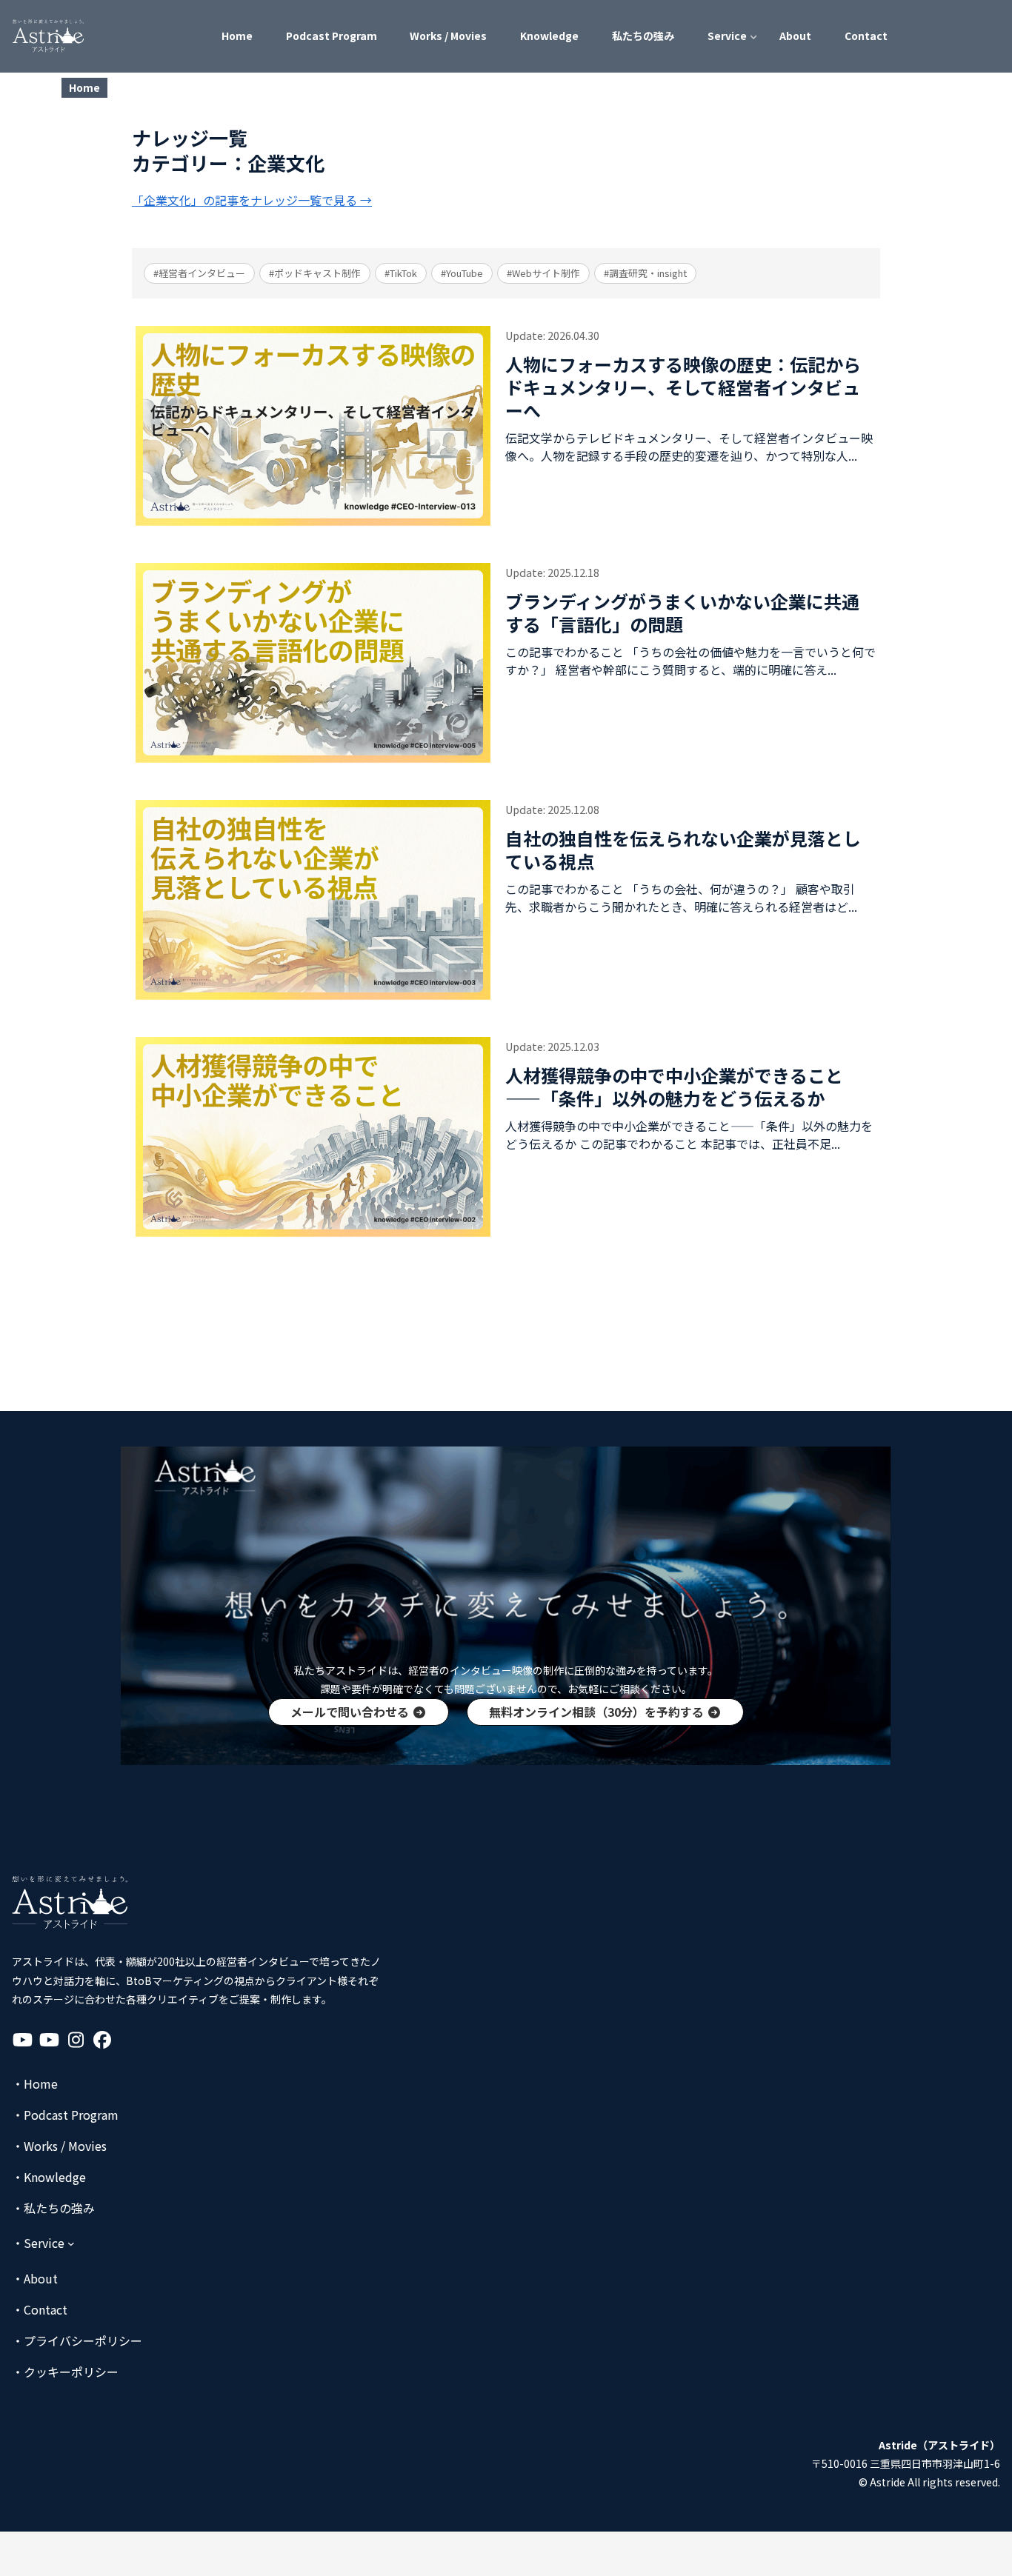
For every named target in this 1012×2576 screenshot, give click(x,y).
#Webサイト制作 (543, 273)
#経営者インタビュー (199, 273)
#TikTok (401, 273)
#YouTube (462, 273)
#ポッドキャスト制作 (315, 273)
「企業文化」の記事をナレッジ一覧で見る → (252, 200)
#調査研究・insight (645, 273)
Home (84, 87)
